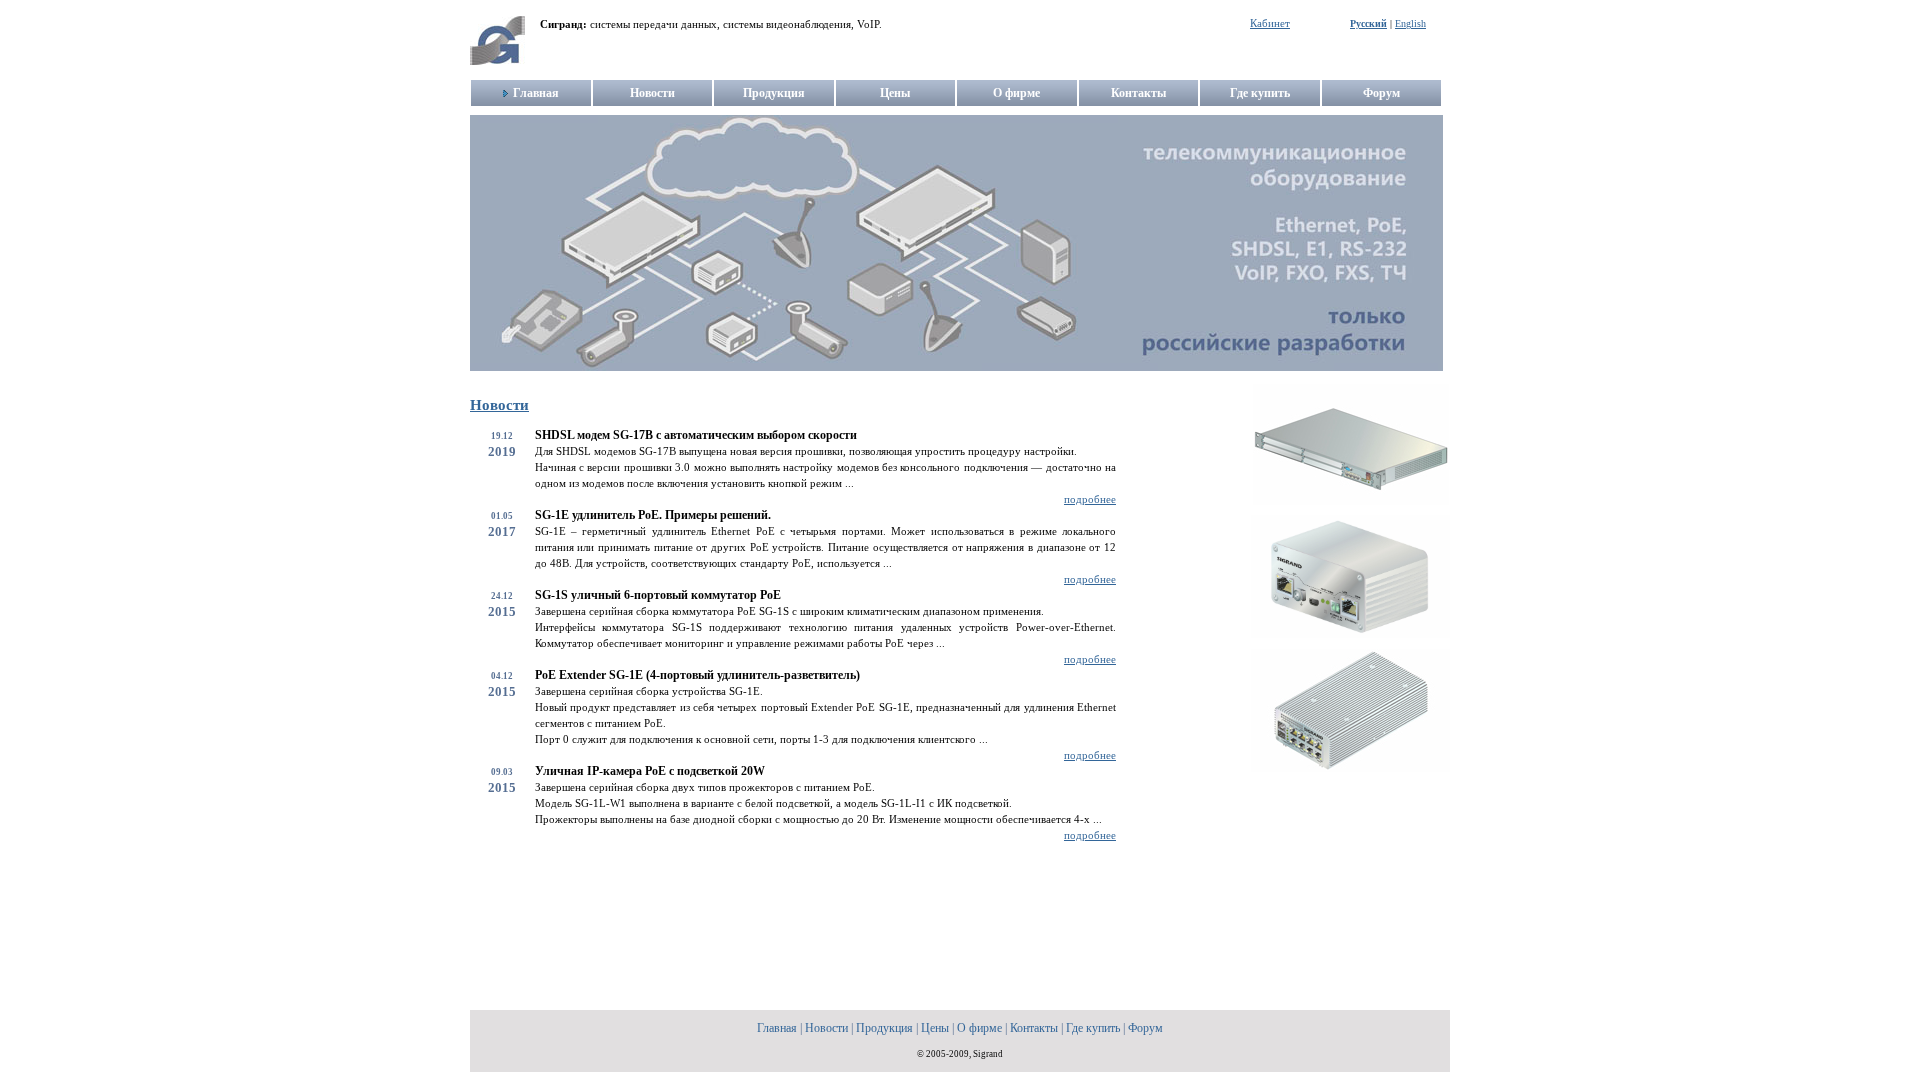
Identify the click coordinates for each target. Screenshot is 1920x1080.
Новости (499, 405)
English (1410, 23)
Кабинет (1270, 23)
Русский (1368, 23)
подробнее (1090, 499)
